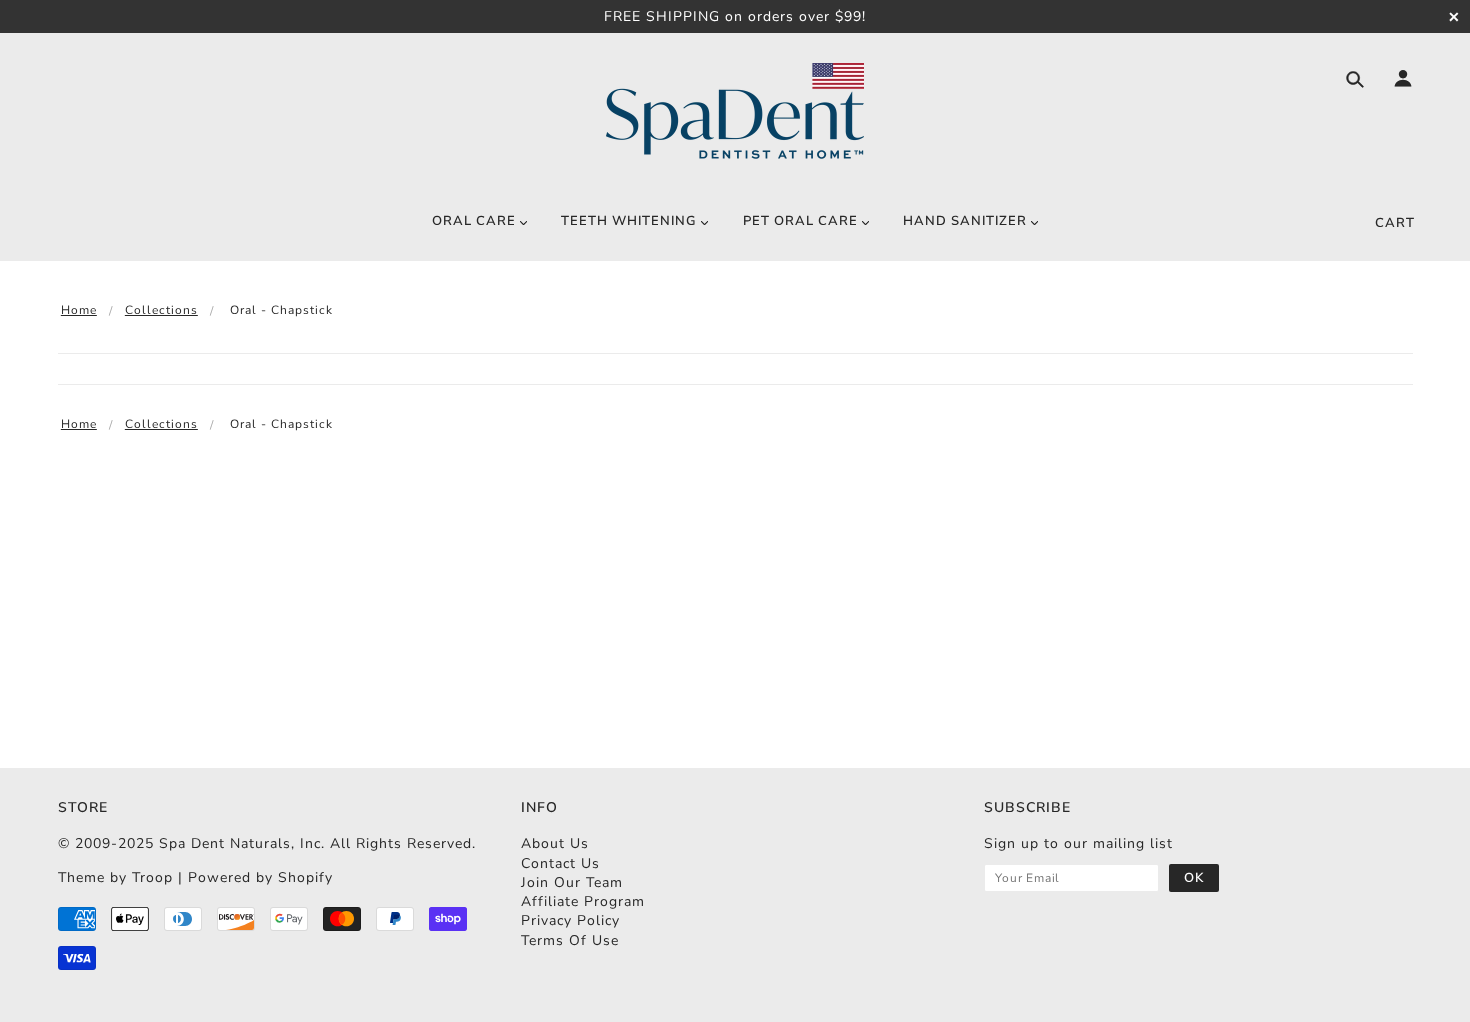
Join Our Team (572, 882)
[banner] (735, 112)
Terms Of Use (570, 940)
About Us (555, 843)
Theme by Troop (115, 877)
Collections (161, 310)
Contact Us (560, 863)
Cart (1395, 223)
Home (79, 310)
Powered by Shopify (260, 877)
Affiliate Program (583, 901)
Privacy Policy (570, 920)
